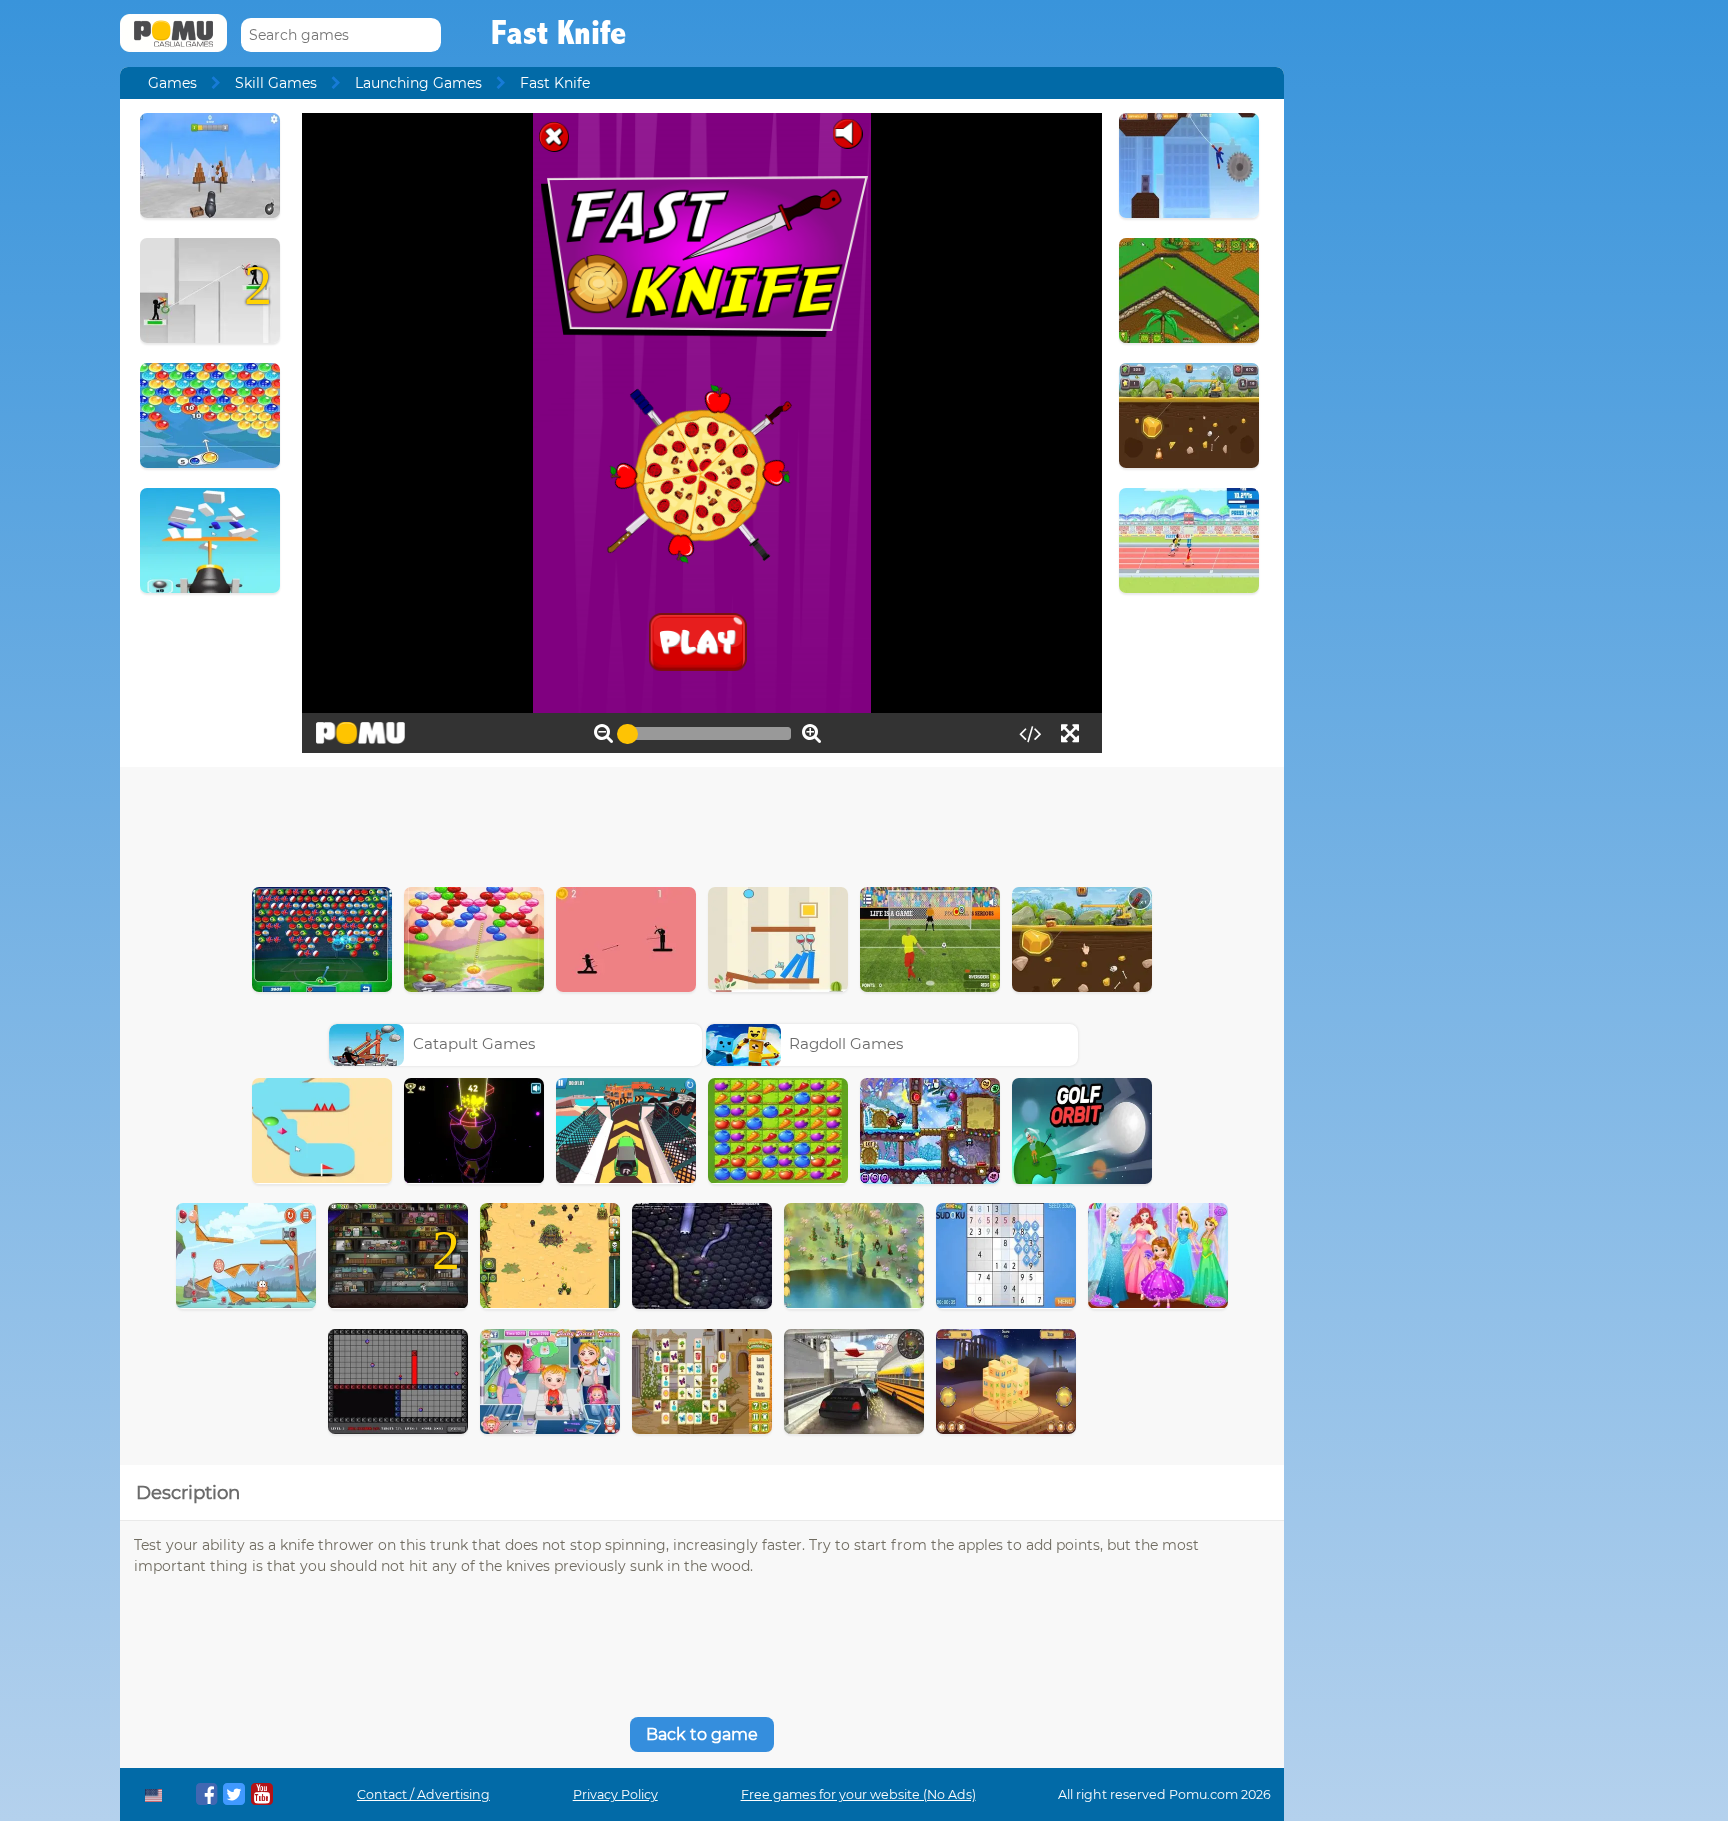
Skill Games (276, 83)
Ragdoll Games (846, 1043)
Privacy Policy (615, 1794)
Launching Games (418, 83)
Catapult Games (474, 1043)
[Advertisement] (702, 822)
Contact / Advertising (423, 1794)
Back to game (702, 1734)
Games (172, 83)
